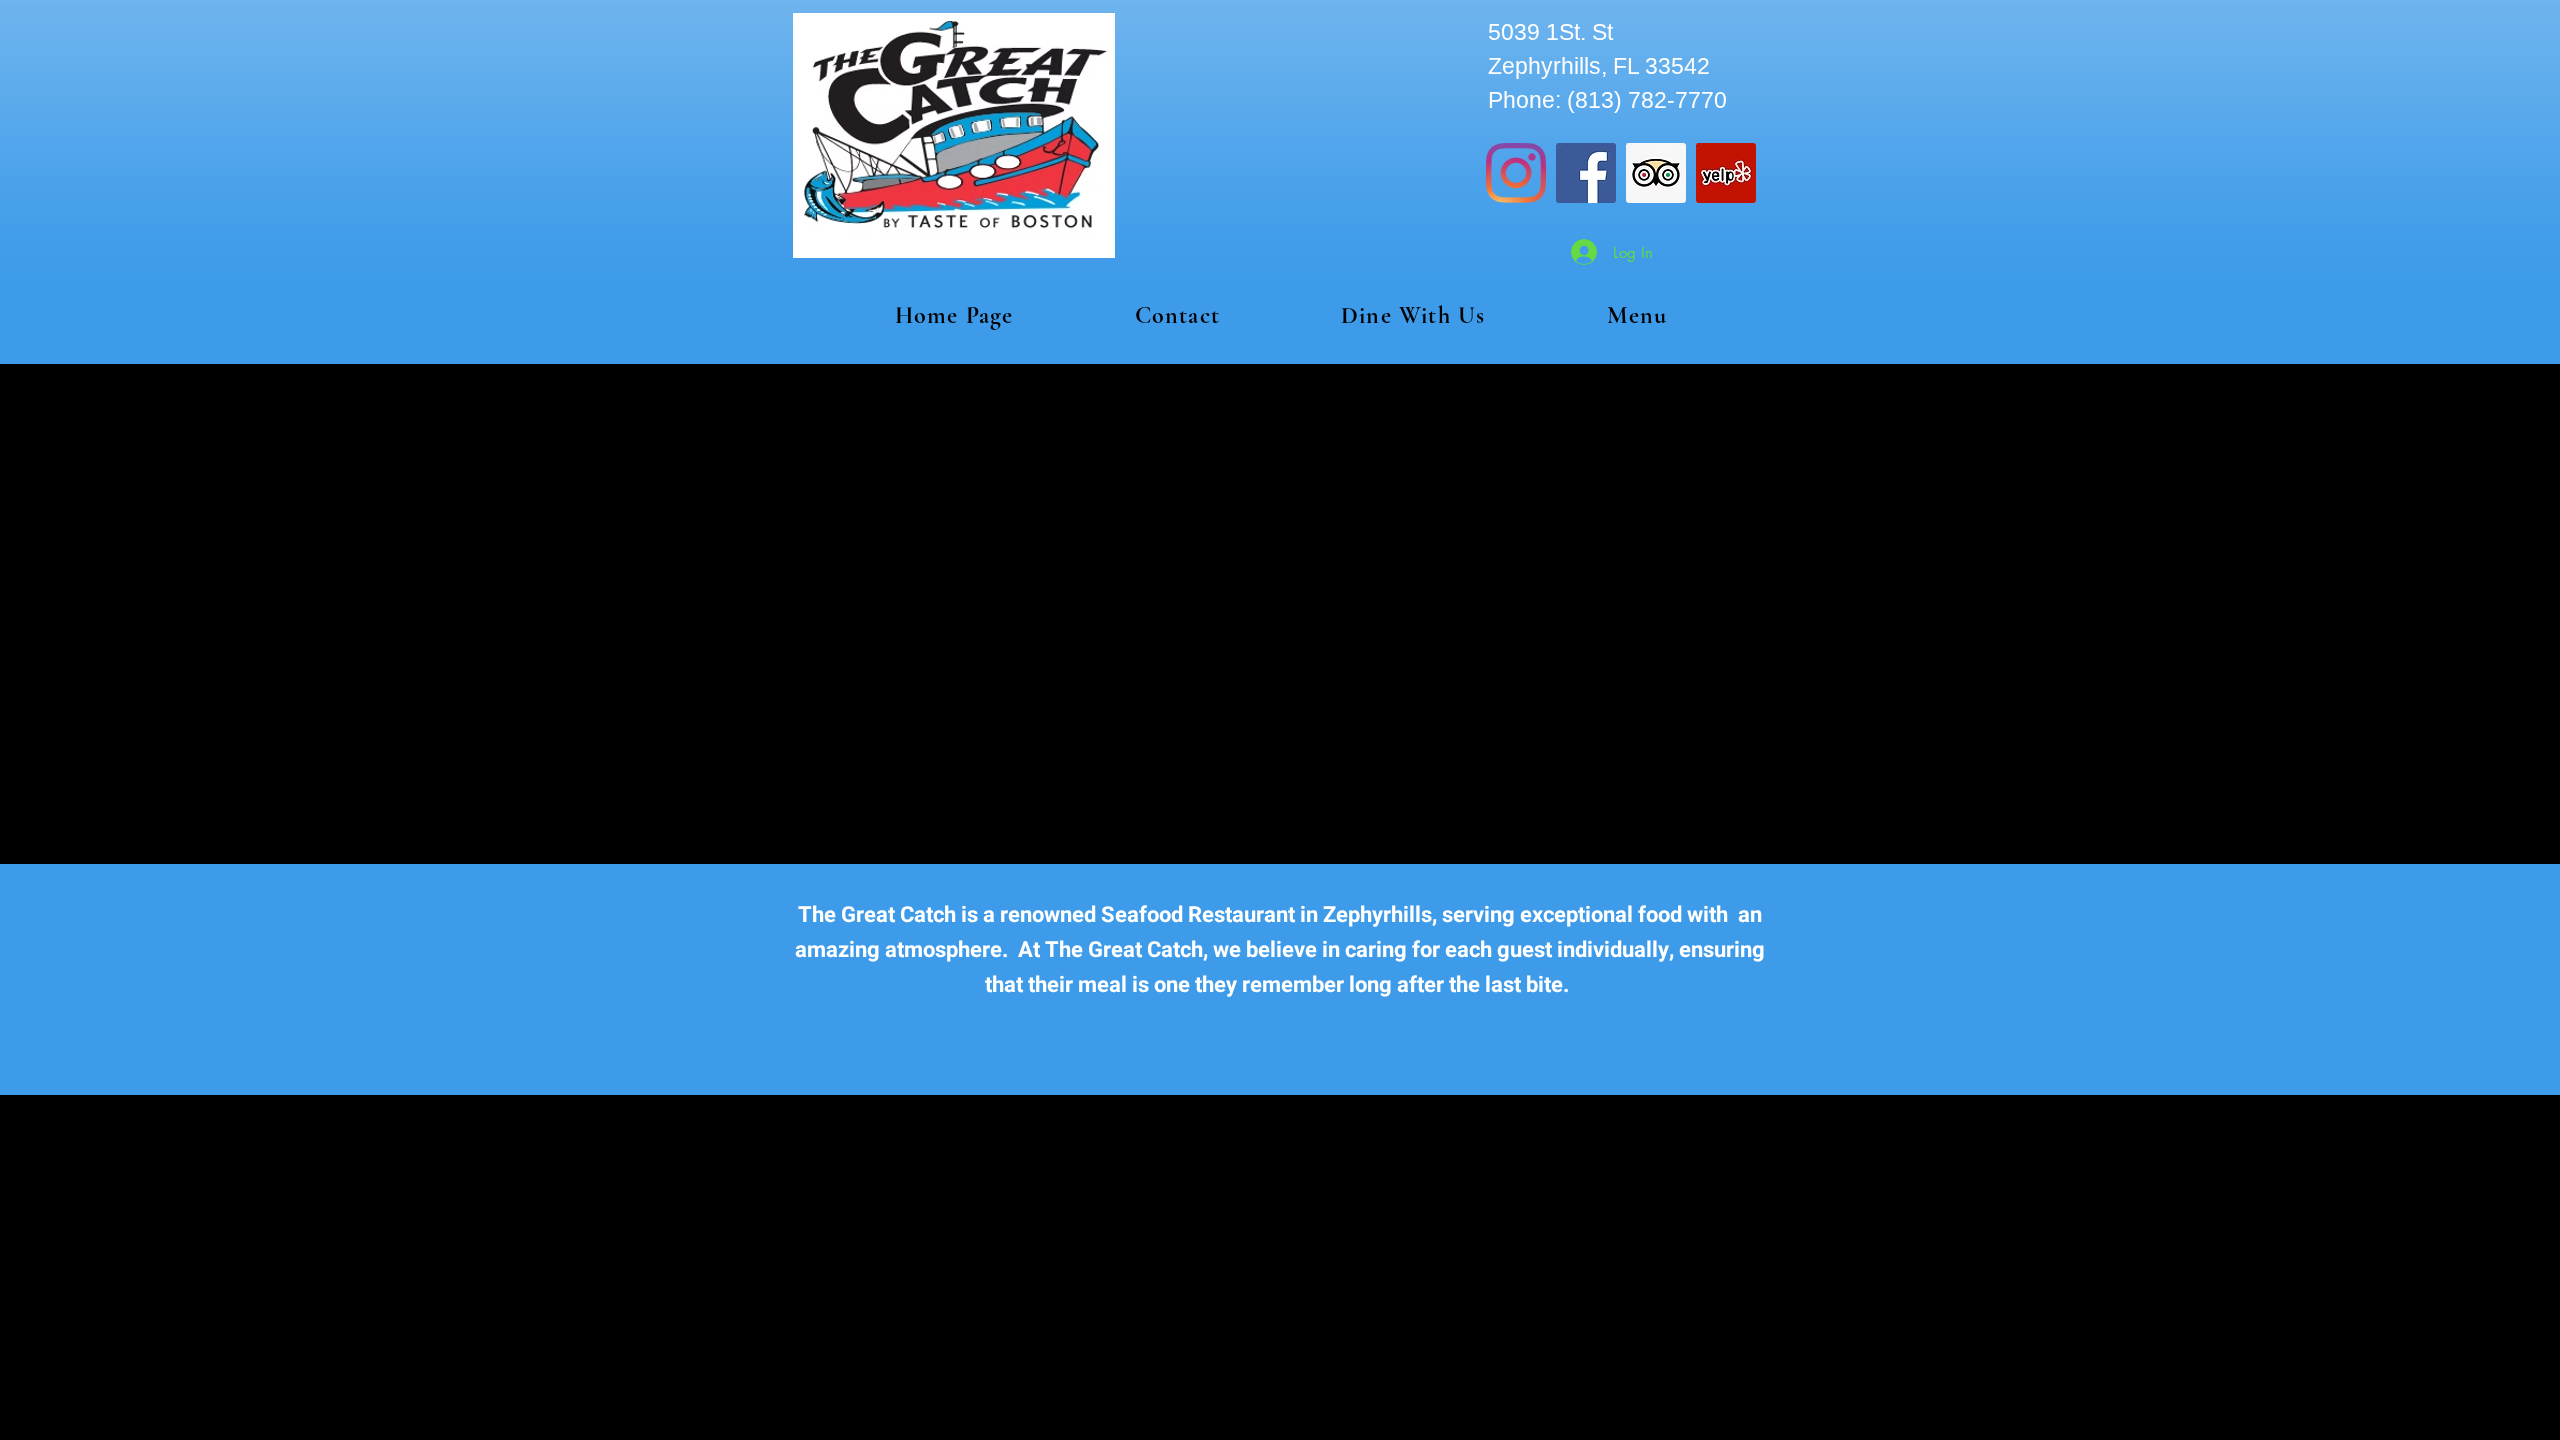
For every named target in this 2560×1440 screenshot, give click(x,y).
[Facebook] (1586, 173)
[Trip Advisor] (1656, 173)
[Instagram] (1516, 173)
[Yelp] (1726, 173)
